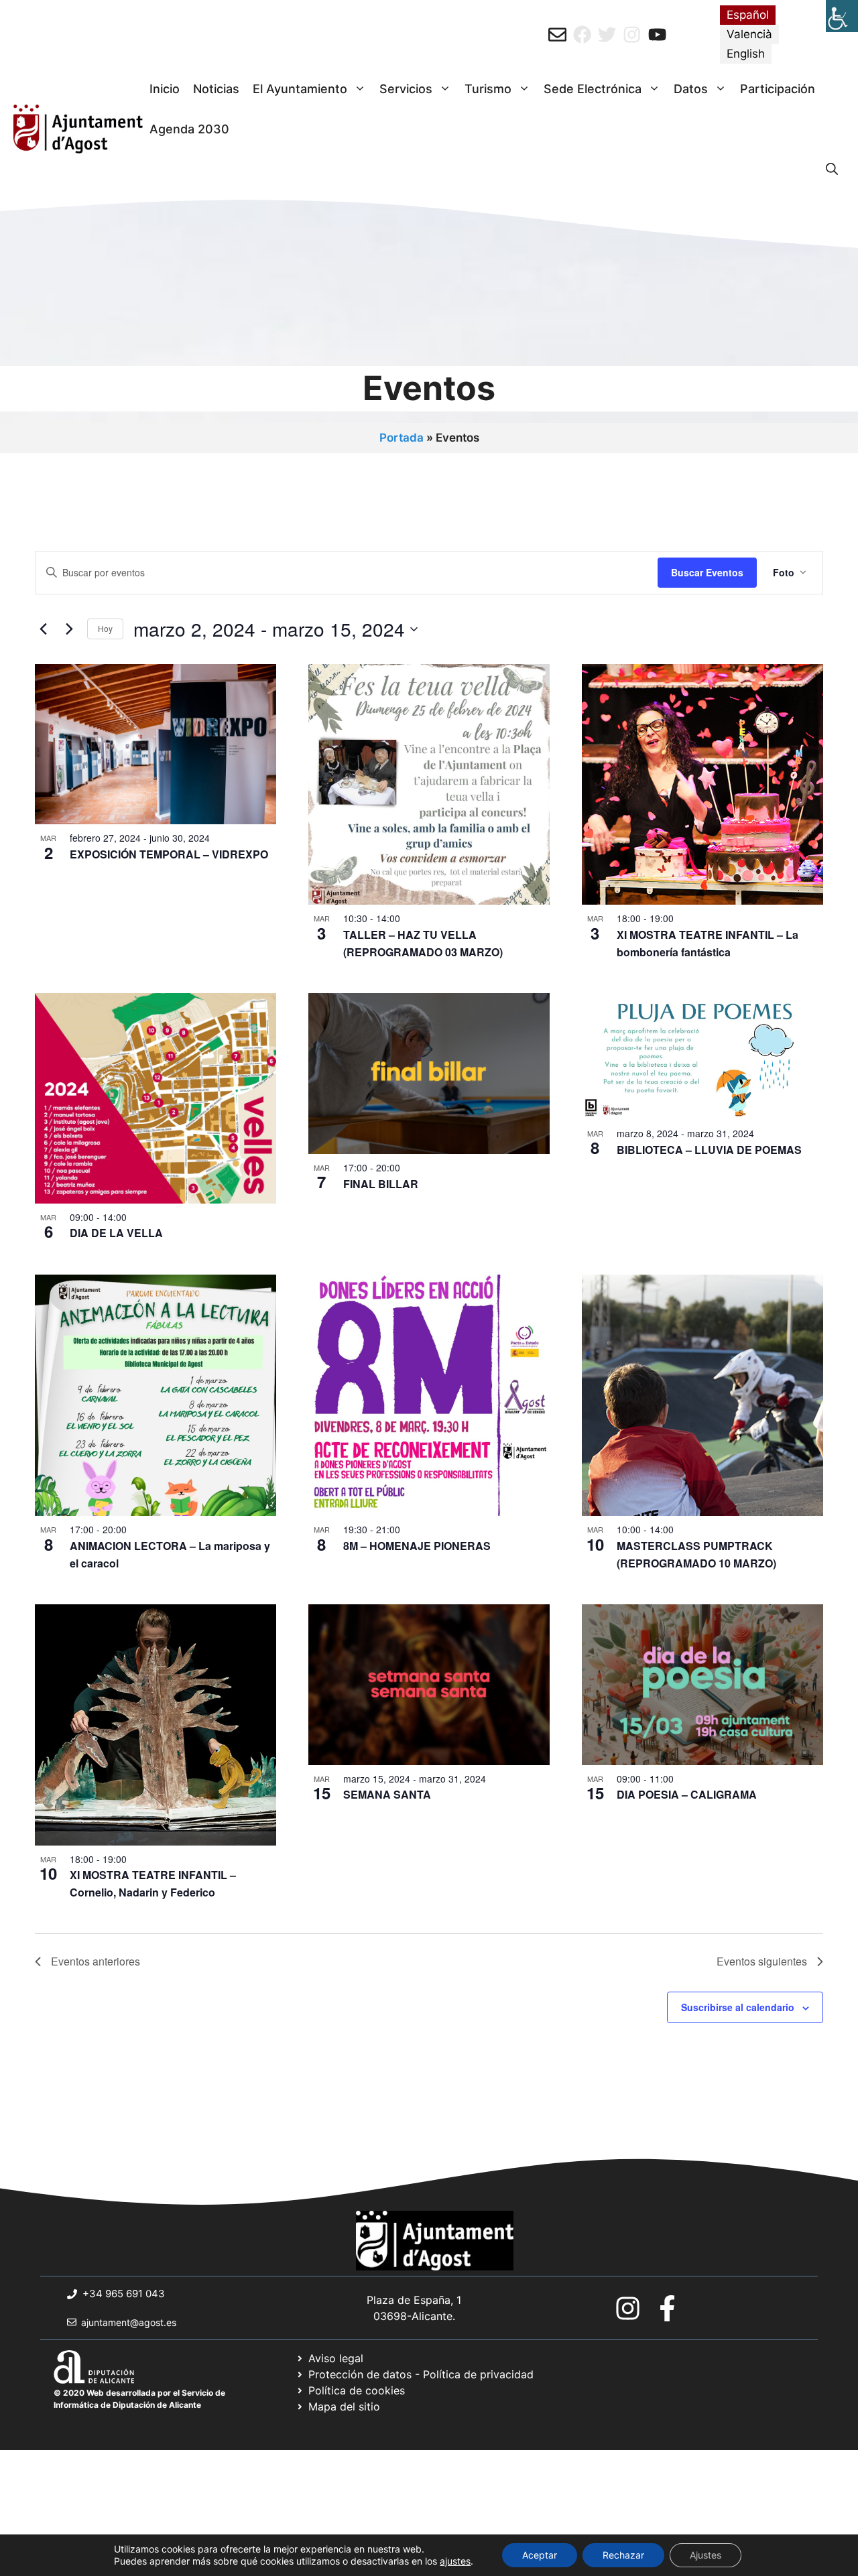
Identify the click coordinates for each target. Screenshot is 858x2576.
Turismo (488, 89)
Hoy (105, 628)
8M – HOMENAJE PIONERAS (417, 1546)
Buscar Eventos (707, 572)
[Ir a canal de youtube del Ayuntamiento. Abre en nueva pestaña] (657, 35)
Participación (778, 89)
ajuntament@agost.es (129, 2322)
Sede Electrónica (593, 89)
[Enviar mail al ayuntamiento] (557, 35)
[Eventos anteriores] (43, 629)
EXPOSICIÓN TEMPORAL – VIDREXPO (169, 854)
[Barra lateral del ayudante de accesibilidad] (842, 16)
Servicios (406, 89)
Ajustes (706, 2555)
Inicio (165, 89)
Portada (402, 438)
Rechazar (623, 2555)
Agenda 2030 (189, 129)
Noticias (216, 89)
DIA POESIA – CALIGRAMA (687, 1794)
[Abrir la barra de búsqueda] (832, 170)
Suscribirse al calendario (738, 2007)
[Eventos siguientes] (69, 629)
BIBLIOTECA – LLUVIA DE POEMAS (709, 1150)
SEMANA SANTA (387, 1794)
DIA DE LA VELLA (116, 1233)
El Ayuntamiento (300, 89)
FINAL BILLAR (381, 1184)
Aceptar (540, 2555)
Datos (691, 89)
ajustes (455, 2561)
